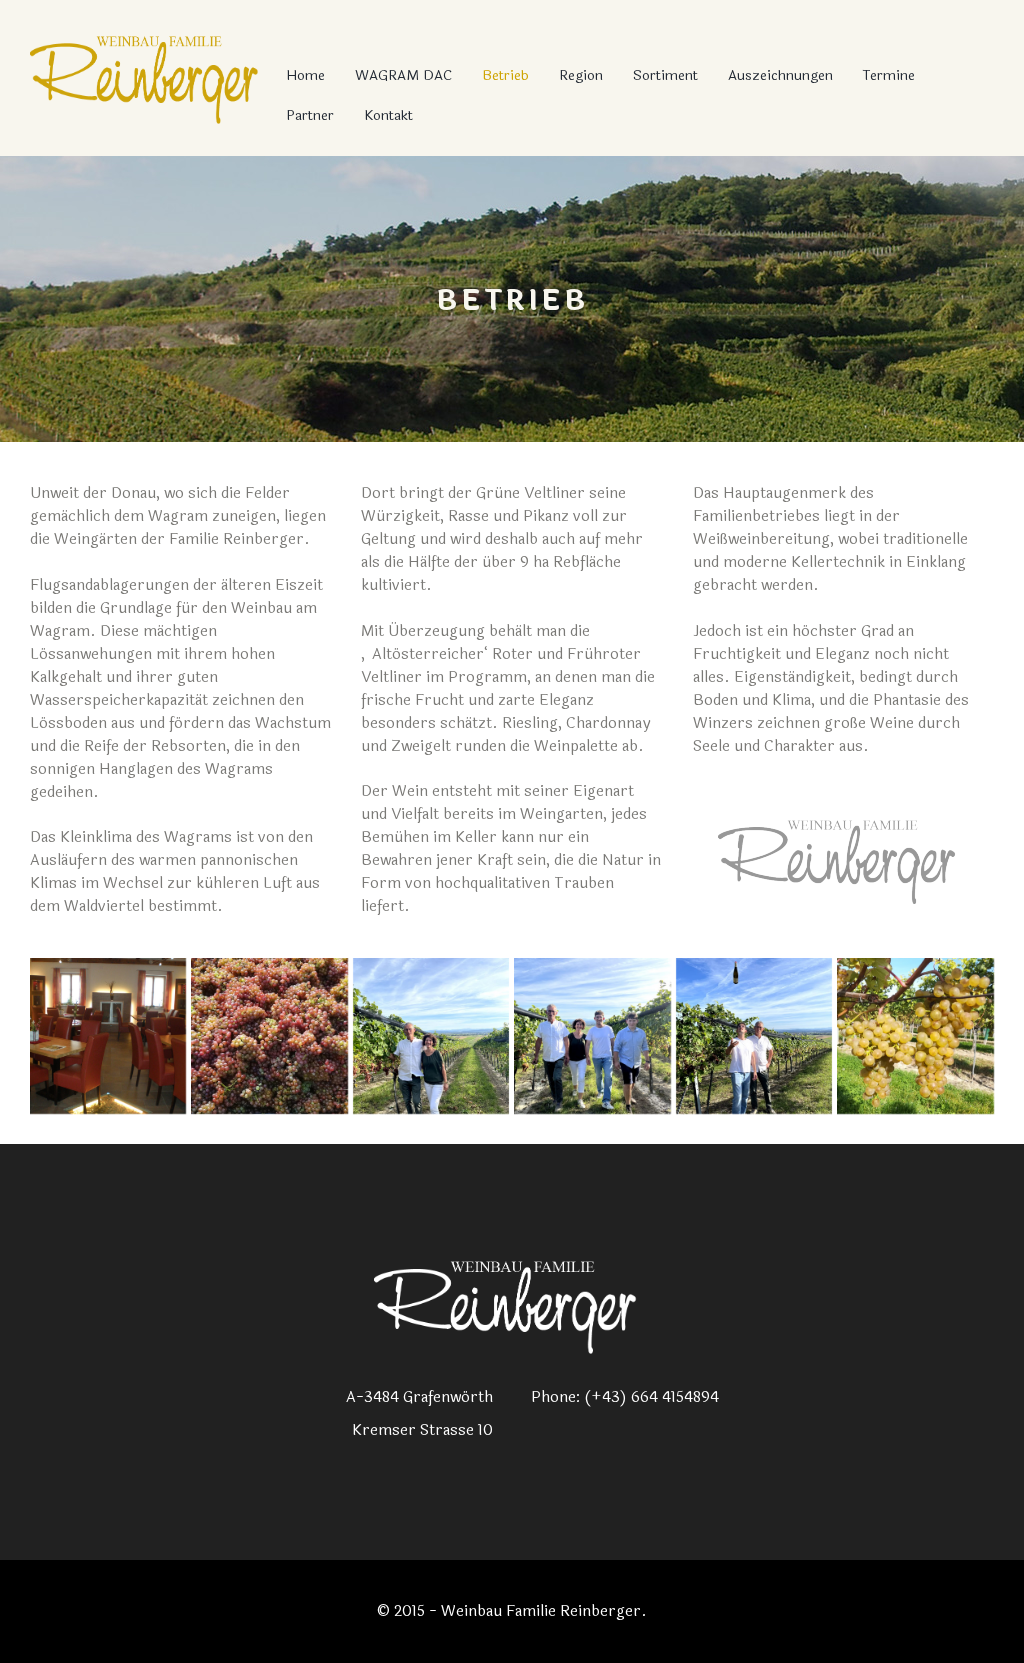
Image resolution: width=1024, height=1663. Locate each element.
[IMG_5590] (592, 1036)
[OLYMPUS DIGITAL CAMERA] (108, 1036)
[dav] (915, 1036)
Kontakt (388, 115)
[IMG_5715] (431, 1036)
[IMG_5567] (754, 1036)
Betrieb (505, 75)
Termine (889, 75)
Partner (310, 115)
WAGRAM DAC (403, 75)
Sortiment (665, 75)
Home (305, 75)
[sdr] (269, 1036)
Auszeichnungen (780, 75)
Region (581, 75)
